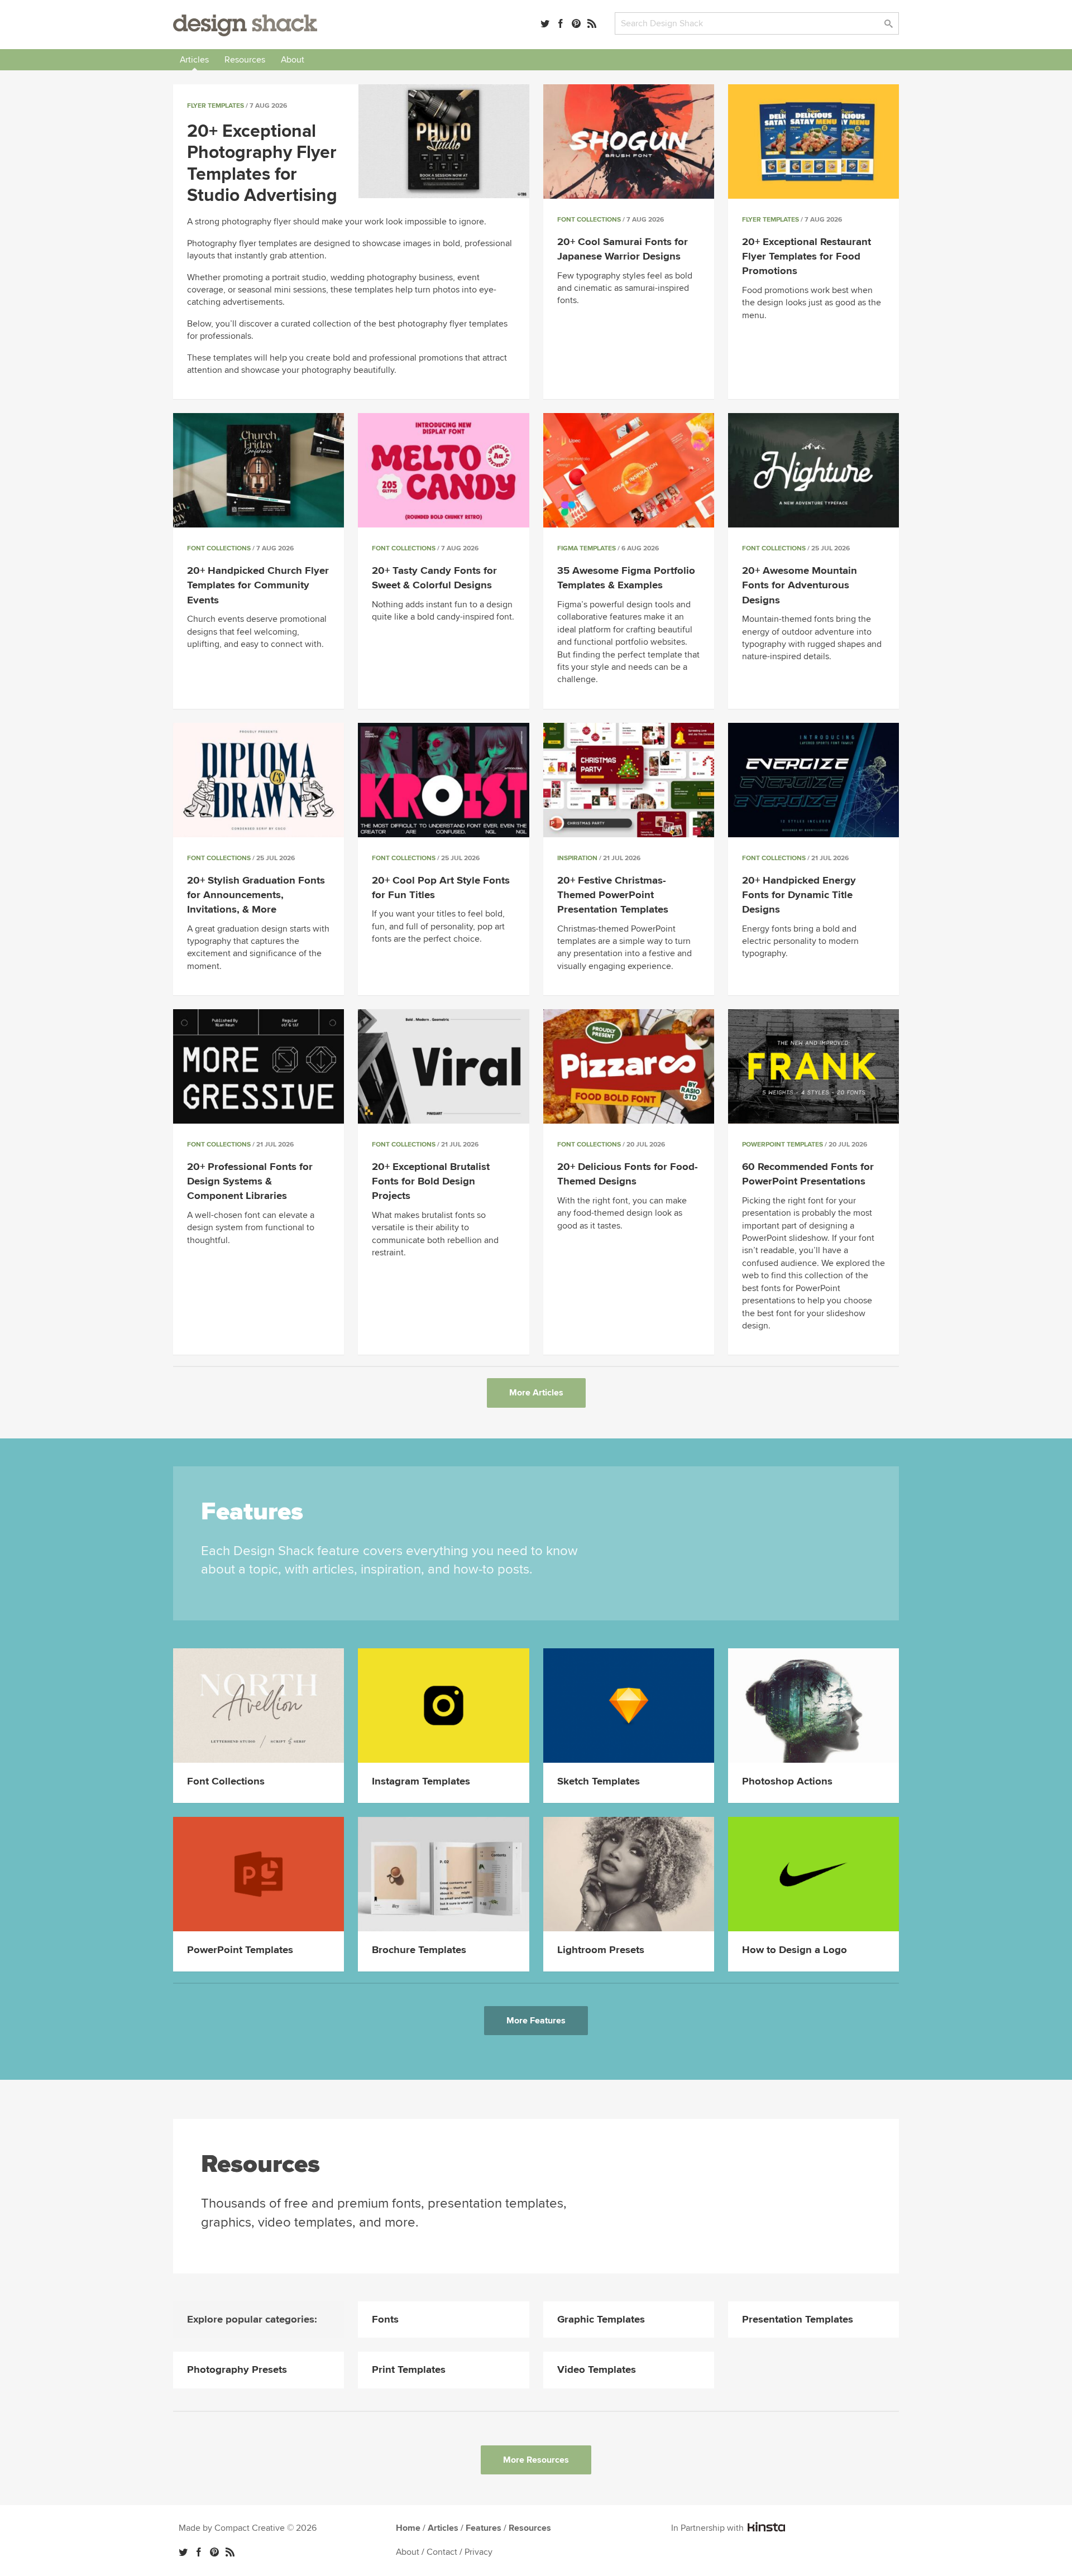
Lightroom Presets (601, 1950)
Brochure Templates (419, 1950)
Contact (442, 2552)
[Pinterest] (576, 23)
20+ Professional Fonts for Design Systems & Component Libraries (250, 1181)
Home (408, 2528)
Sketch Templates (599, 1781)
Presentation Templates (798, 2320)
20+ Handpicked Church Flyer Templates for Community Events (258, 585)
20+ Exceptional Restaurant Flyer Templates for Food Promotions (807, 256)
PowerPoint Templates (783, 1145)
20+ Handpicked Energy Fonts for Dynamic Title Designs (799, 895)
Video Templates (597, 2370)
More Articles (536, 1393)
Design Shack (245, 25)
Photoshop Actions (787, 1781)
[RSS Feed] (592, 23)
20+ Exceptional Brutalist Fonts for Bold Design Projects (431, 1181)
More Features (536, 2021)
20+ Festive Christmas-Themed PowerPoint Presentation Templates (613, 895)
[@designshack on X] (183, 2552)
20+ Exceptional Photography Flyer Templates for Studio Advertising (262, 164)
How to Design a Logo (795, 1950)
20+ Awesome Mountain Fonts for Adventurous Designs (800, 585)
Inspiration (577, 858)
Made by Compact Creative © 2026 (248, 2528)
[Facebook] (561, 23)
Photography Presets (237, 2370)
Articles (194, 60)
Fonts (385, 2320)
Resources (245, 60)
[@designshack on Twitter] (545, 23)
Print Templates (409, 2370)
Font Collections (589, 220)
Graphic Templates (601, 2320)
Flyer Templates (216, 106)
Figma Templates (587, 548)
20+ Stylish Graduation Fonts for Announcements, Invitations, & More (256, 895)
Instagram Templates (421, 1781)
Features (484, 2528)
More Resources (536, 2460)
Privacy (478, 2552)
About (293, 60)
